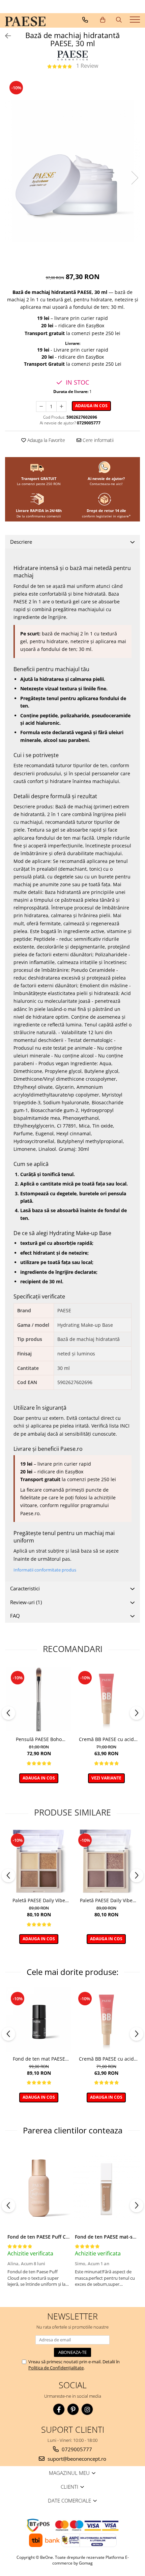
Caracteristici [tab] (25, 1588)
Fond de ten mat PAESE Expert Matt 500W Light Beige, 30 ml (39, 2059)
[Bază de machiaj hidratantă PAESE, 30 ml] (72, 171)
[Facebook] (59, 2409)
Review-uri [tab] (26, 1602)
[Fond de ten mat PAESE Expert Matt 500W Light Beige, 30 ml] (39, 2020)
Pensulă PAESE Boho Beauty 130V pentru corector (39, 1739)
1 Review (87, 66)
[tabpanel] (72, 171)
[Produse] (136, 22)
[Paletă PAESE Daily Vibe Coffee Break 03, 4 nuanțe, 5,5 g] (106, 1861)
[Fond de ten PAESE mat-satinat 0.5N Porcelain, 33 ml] (106, 2188)
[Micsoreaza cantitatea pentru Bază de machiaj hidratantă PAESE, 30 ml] (41, 407)
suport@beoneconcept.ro (76, 2459)
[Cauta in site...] (119, 20)
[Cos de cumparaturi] (103, 20)
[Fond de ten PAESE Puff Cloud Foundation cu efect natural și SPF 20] (39, 2188)
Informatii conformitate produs (45, 1570)
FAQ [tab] (15, 1616)
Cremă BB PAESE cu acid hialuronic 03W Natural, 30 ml (106, 1739)
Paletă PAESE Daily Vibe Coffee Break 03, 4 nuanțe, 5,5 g (106, 1900)
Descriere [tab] (21, 542)
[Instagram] (87, 2409)
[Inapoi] (5, 36)
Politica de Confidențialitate (56, 2368)
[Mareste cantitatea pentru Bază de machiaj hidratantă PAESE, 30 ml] (61, 407)
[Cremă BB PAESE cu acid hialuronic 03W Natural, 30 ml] (106, 1699)
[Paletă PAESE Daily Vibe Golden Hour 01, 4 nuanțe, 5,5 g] (39, 1861)
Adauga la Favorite (46, 440)
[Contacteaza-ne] (85, 20)
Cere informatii (97, 440)
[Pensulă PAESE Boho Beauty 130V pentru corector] (39, 1699)
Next (135, 178)
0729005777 (76, 2449)
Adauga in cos (91, 406)
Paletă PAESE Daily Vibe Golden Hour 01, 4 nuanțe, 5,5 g (39, 1900)
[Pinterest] (73, 2409)
